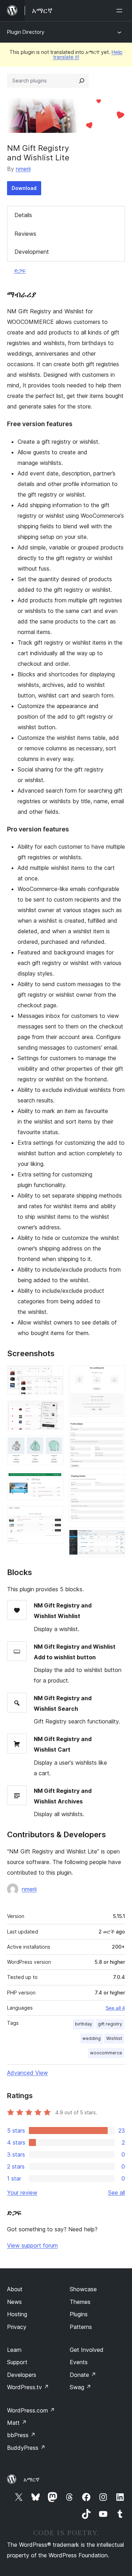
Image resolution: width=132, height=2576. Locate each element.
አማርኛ (32, 2479)
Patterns (81, 2327)
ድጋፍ (20, 270)
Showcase (83, 2289)
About (15, 2289)
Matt (17, 2423)
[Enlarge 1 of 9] (54, 1375)
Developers (22, 2375)
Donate (83, 2375)
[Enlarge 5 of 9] (54, 1515)
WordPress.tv (28, 2387)
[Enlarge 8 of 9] (115, 1484)
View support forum (32, 2245)
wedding (92, 2038)
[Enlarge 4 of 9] (54, 1480)
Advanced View (27, 2073)
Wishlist (114, 2038)
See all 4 (115, 2008)
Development (32, 252)
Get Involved (87, 2350)
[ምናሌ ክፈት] (121, 11)
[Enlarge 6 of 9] (115, 1375)
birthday (84, 2024)
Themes (80, 2302)
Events (79, 2362)
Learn (14, 2350)
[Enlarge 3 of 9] (54, 1445)
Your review (22, 2193)
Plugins (79, 2314)
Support (17, 2362)
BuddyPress (26, 2448)
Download (24, 188)
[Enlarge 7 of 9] (115, 1432)
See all (117, 2193)
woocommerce (106, 2053)
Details (23, 215)
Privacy (17, 2327)
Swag (80, 2387)
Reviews (25, 234)
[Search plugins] (82, 81)
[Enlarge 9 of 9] (115, 1537)
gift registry (110, 2024)
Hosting (17, 2314)
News (14, 2302)
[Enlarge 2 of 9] (54, 1410)
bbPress (21, 2435)
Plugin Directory (26, 32)
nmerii (23, 169)
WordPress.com (31, 2410)
